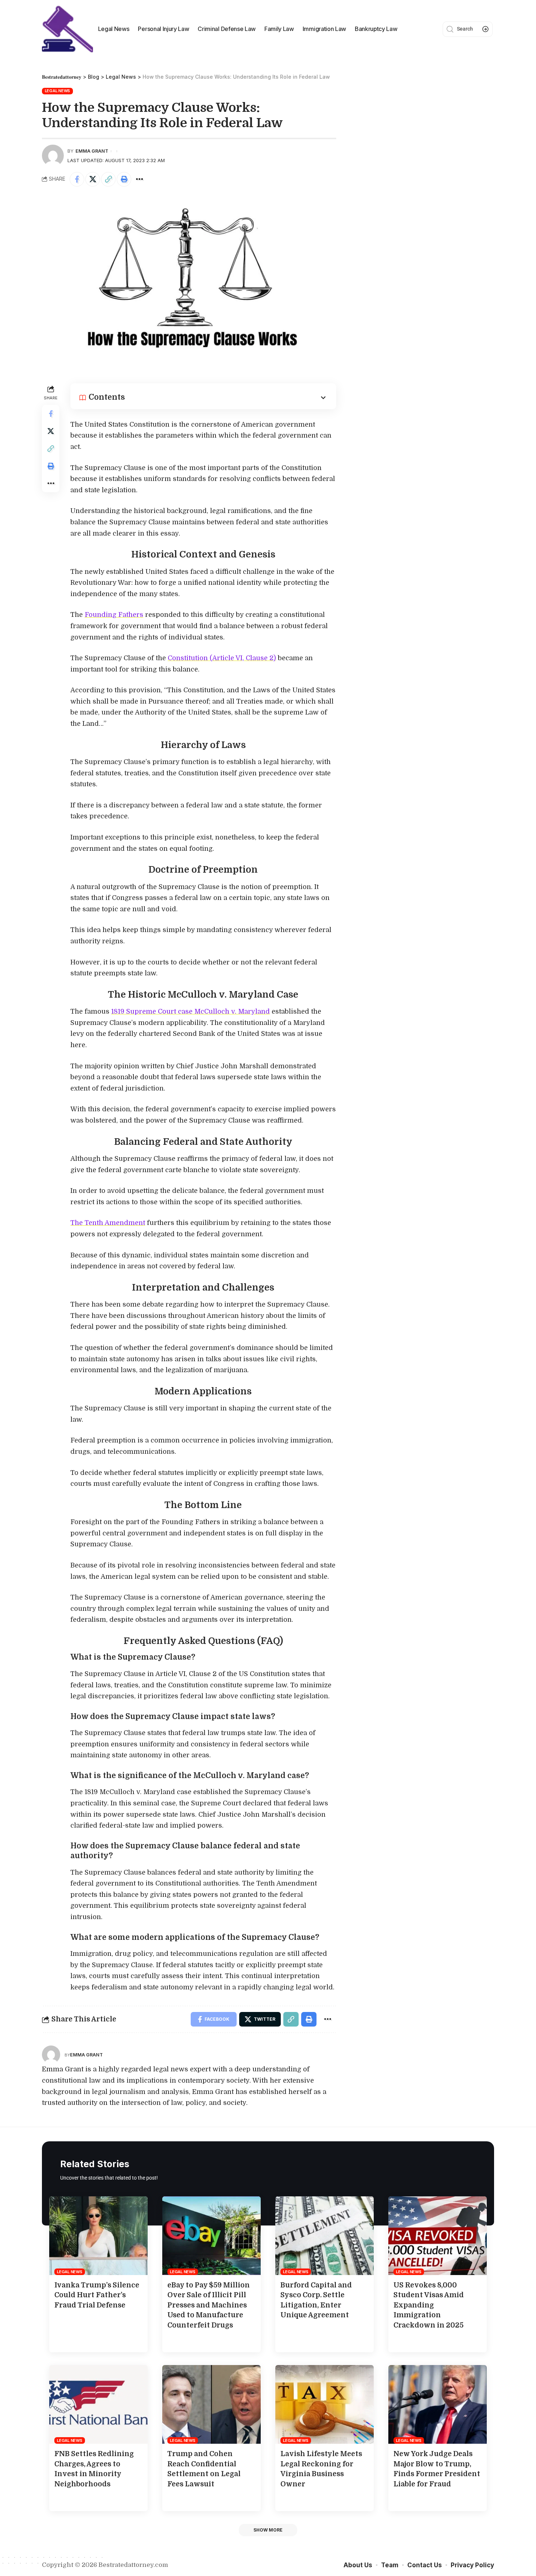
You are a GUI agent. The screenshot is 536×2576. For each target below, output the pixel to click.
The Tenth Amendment (108, 1223)
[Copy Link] (108, 179)
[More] (140, 179)
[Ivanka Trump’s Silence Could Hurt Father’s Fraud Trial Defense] (98, 2236)
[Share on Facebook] (77, 179)
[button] (268, 2530)
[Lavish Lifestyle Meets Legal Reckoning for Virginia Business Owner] (325, 2404)
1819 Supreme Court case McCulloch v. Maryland (191, 1011)
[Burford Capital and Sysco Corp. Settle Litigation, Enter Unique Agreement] (325, 2236)
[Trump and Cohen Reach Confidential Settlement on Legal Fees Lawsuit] (211, 2404)
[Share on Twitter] (93, 179)
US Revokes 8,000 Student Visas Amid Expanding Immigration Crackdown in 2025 (429, 2305)
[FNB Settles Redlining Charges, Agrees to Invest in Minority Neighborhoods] (98, 2404)
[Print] (124, 179)
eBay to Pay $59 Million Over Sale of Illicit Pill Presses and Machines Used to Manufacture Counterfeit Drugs (209, 2305)
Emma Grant (92, 151)
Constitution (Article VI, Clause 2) (222, 658)
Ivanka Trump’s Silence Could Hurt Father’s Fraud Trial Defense (97, 2295)
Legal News (58, 91)
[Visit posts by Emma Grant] (51, 2055)
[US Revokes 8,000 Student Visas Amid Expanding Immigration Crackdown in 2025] (438, 2236)
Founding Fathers (114, 615)
